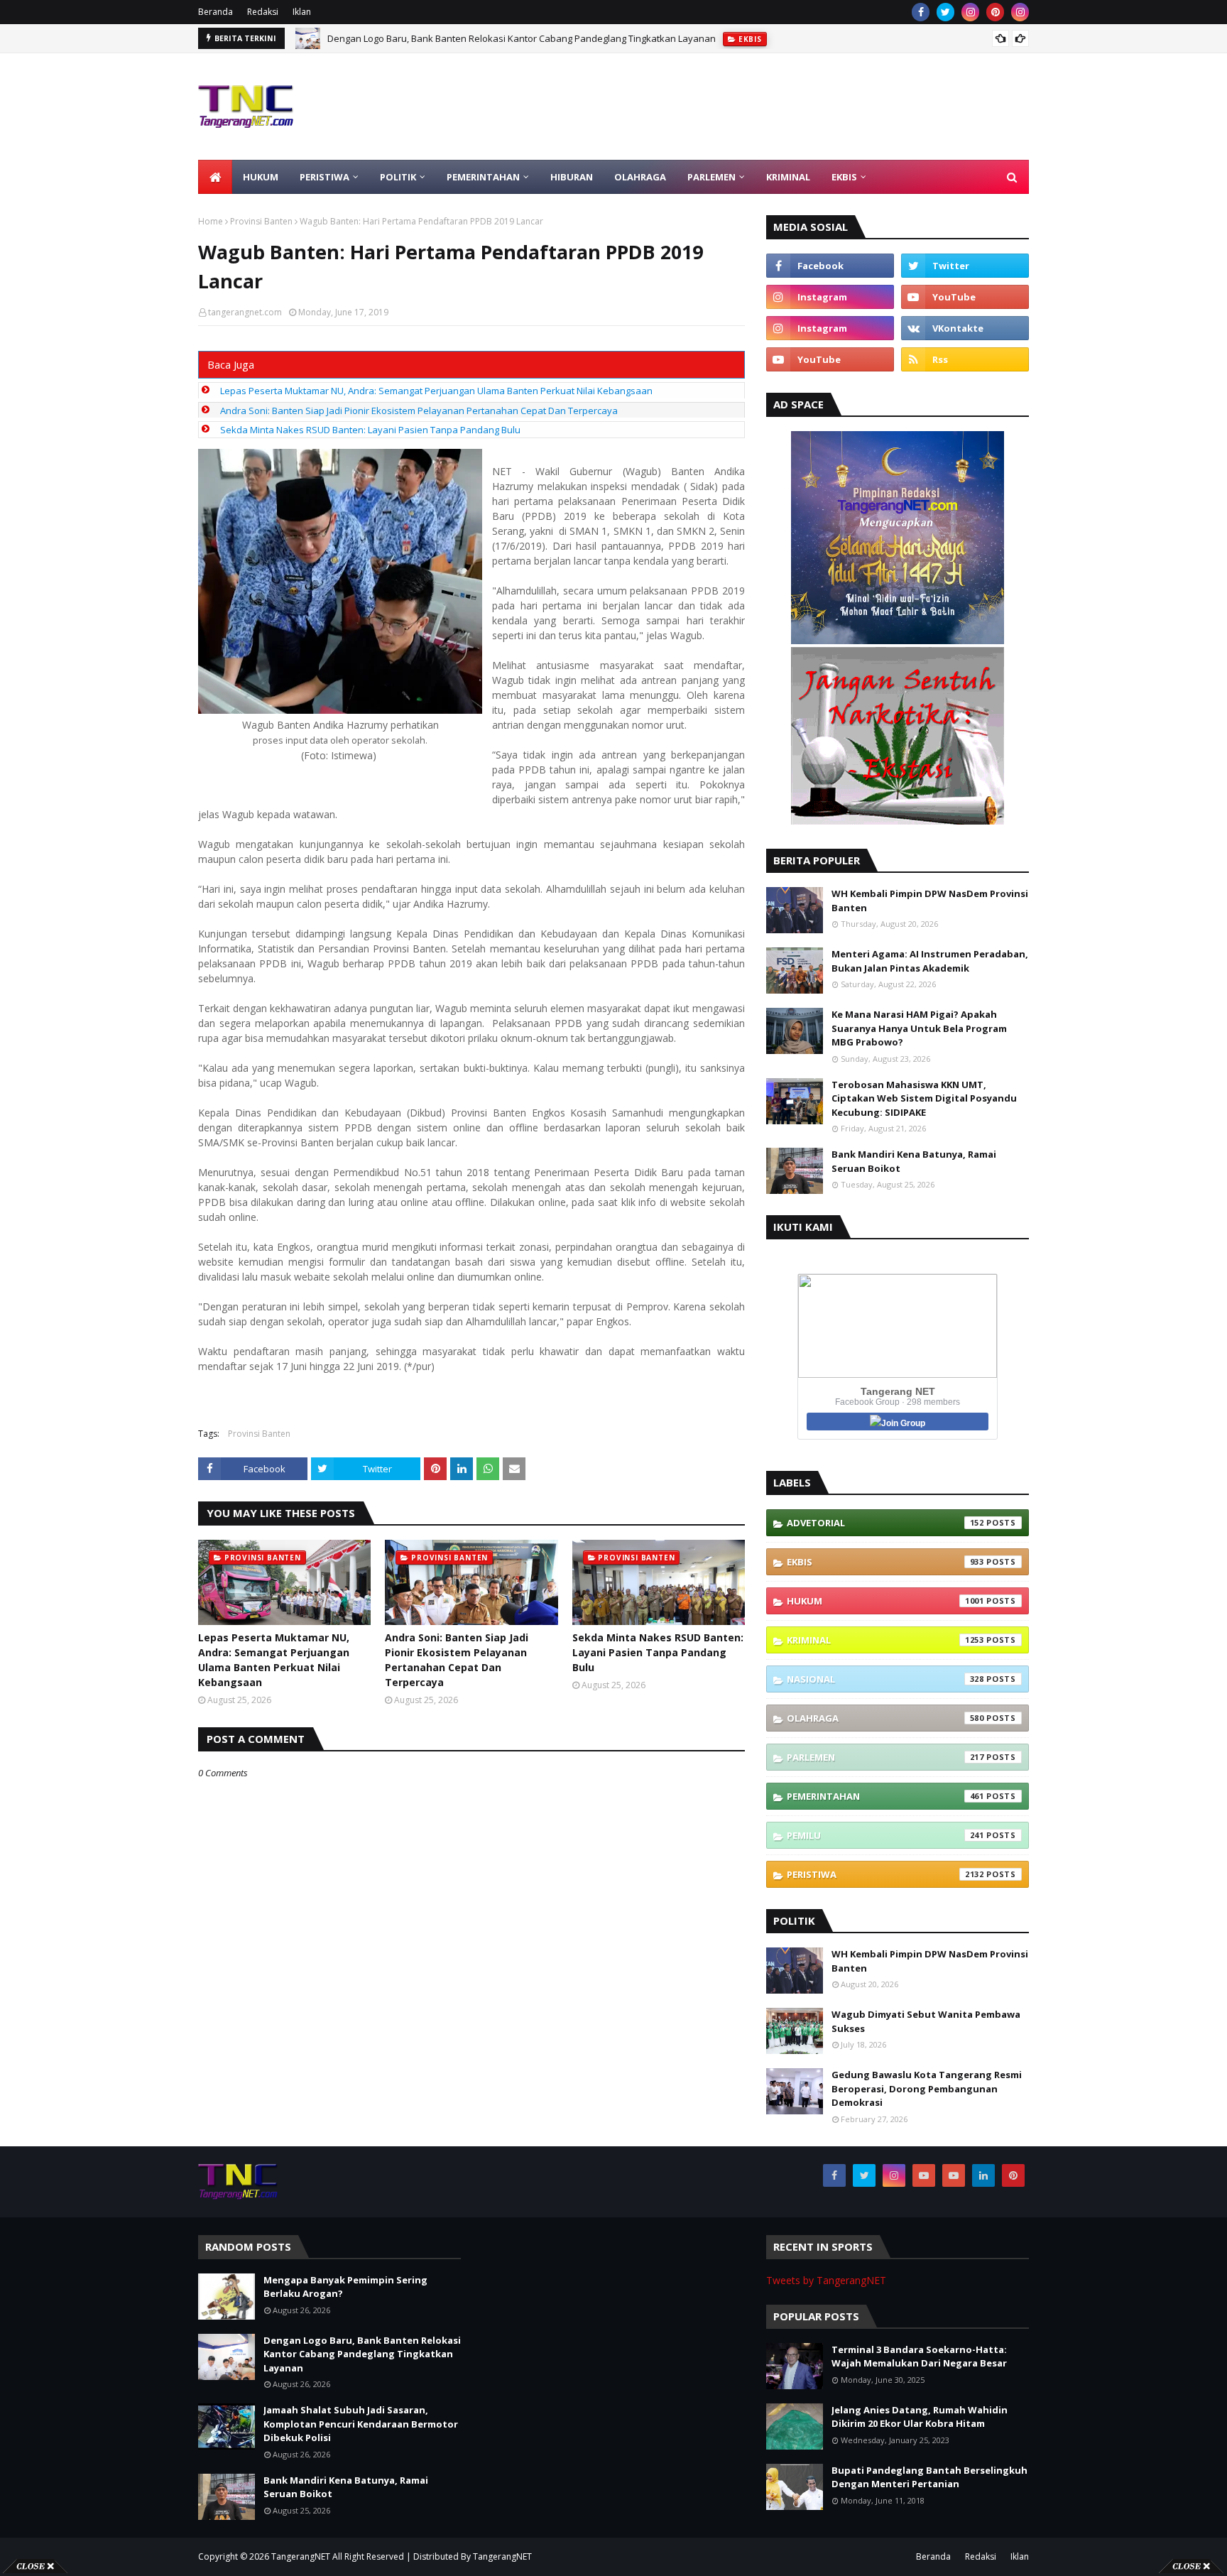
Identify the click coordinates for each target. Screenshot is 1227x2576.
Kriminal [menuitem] (788, 177)
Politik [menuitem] (398, 177)
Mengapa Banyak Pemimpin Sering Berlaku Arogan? (345, 2287)
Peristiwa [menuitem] (325, 177)
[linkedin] (983, 2175)
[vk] (965, 328)
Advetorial (885, 1523)
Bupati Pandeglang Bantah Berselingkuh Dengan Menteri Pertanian (929, 2477)
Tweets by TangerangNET (826, 2280)
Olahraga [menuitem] (640, 177)
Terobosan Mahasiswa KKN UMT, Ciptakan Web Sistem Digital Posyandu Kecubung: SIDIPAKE (924, 1098)
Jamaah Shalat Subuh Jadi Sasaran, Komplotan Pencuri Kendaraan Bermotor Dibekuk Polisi (523, 38)
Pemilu (885, 1835)
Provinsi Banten (261, 221)
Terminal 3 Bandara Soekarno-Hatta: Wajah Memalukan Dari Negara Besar (919, 2357)
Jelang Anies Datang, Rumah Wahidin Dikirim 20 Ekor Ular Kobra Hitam (920, 2417)
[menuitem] (215, 177)
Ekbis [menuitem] (844, 177)
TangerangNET (301, 2556)
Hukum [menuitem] (261, 177)
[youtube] (965, 297)
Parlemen (885, 1757)
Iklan (302, 12)
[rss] (965, 359)
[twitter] (945, 12)
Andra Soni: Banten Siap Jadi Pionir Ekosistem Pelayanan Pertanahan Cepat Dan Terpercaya (419, 411)
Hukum (885, 1601)
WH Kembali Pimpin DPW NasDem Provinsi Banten (930, 901)
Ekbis (885, 1562)
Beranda (216, 12)
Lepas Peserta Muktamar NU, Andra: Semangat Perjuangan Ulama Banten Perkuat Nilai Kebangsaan (436, 391)
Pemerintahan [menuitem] (483, 177)
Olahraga (885, 1718)
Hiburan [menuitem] (572, 177)
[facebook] (921, 12)
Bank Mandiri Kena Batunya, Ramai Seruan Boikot (914, 1161)
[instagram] (970, 12)
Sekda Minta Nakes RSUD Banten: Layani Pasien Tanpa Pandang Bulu (370, 430)
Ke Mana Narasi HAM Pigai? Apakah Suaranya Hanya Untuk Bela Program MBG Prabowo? (919, 1028)
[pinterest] (995, 12)
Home (211, 221)
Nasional (885, 1679)
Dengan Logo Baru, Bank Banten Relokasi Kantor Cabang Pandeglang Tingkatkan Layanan (362, 2354)
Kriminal (885, 1640)
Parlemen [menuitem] (711, 177)
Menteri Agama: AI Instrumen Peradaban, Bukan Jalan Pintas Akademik (930, 961)
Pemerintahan (885, 1796)
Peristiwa (885, 1874)
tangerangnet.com (245, 312)
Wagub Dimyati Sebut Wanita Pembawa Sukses (926, 2021)
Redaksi (263, 12)
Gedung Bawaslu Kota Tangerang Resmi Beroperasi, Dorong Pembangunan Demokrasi (927, 2088)
